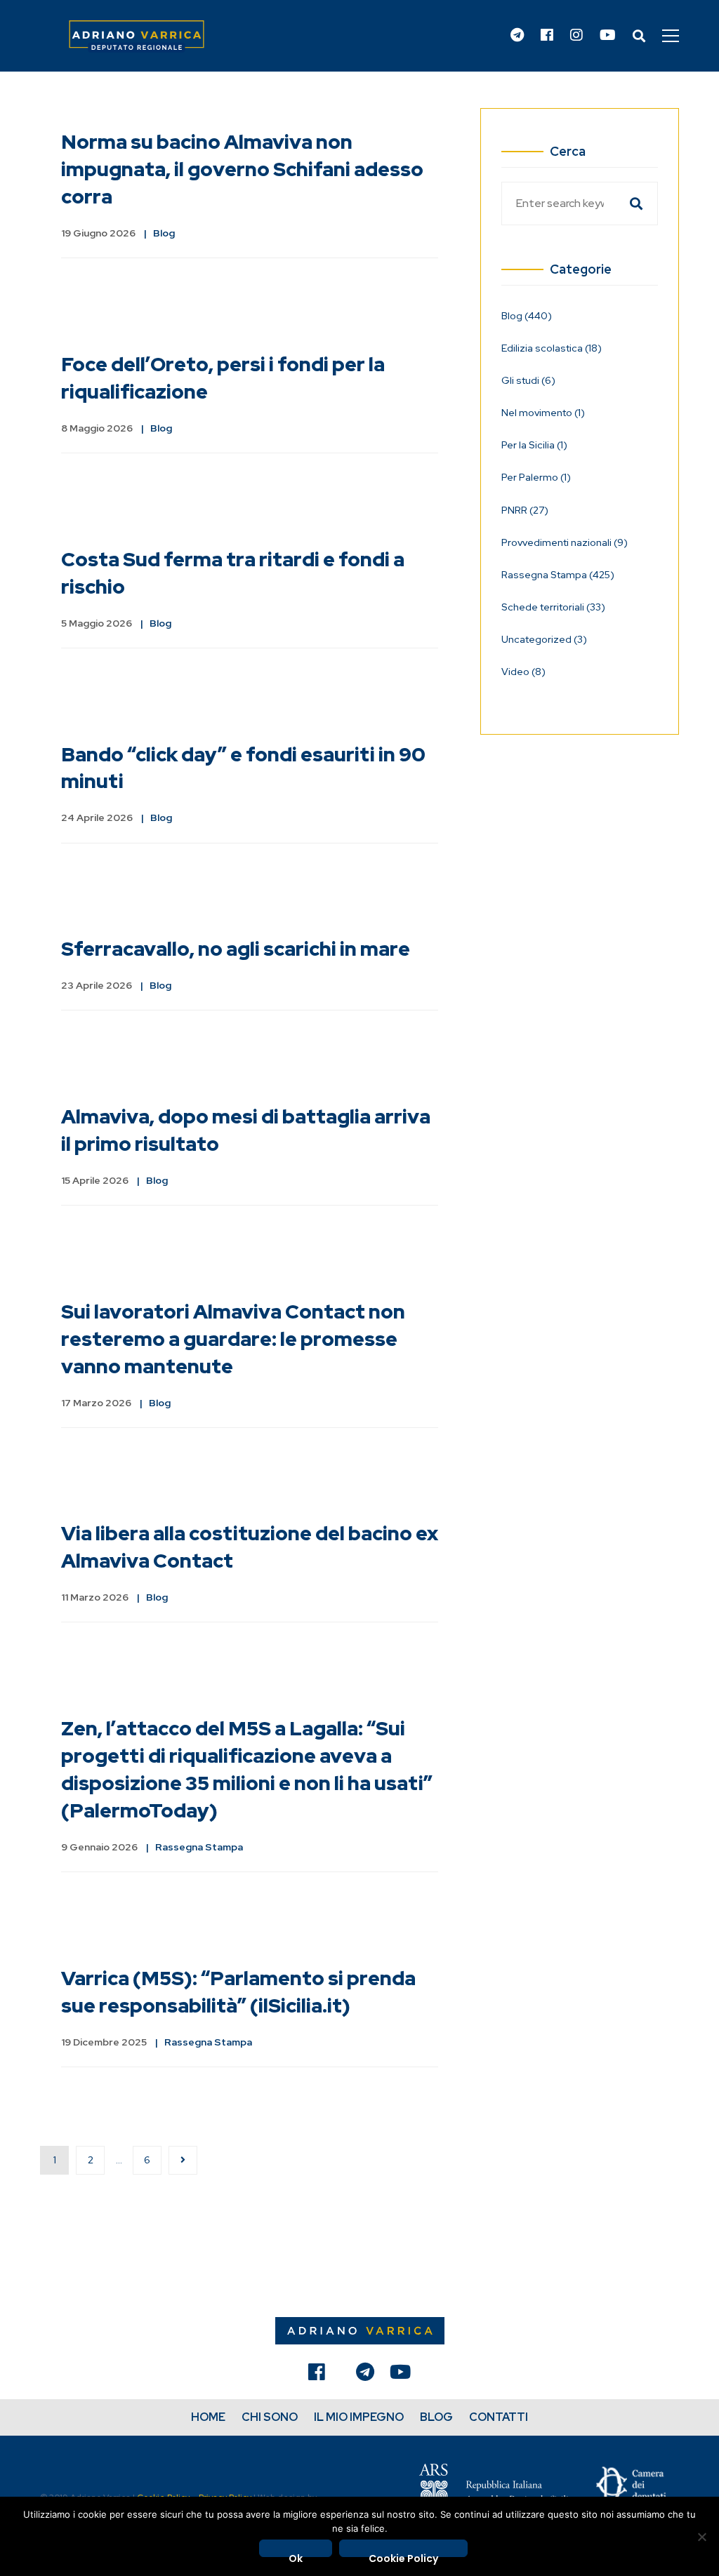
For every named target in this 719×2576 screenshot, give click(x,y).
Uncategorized (544, 639)
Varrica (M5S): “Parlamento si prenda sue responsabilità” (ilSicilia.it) (238, 1992)
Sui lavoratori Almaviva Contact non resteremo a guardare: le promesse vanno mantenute (233, 1339)
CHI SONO (270, 2417)
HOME (208, 2417)
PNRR (525, 510)
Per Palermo (536, 477)
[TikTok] (341, 2375)
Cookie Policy (403, 2554)
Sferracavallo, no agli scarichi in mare (236, 949)
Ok (296, 2554)
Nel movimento (543, 413)
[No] (701, 2537)
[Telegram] (517, 36)
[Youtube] (608, 36)
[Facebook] (547, 36)
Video (523, 672)
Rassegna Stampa (199, 1847)
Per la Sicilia (534, 445)
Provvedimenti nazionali (565, 542)
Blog (164, 233)
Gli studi (528, 380)
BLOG (436, 2417)
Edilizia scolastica (552, 348)
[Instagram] (576, 36)
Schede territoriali (553, 607)
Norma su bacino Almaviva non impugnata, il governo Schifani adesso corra (242, 169)
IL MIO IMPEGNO (359, 2417)
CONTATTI (499, 2417)
